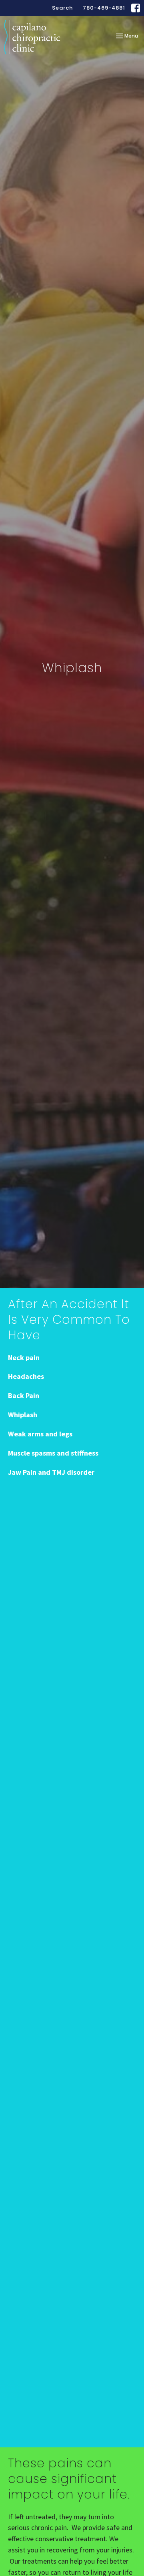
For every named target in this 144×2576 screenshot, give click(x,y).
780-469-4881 (104, 8)
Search (62, 8)
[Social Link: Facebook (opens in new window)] (136, 8)
